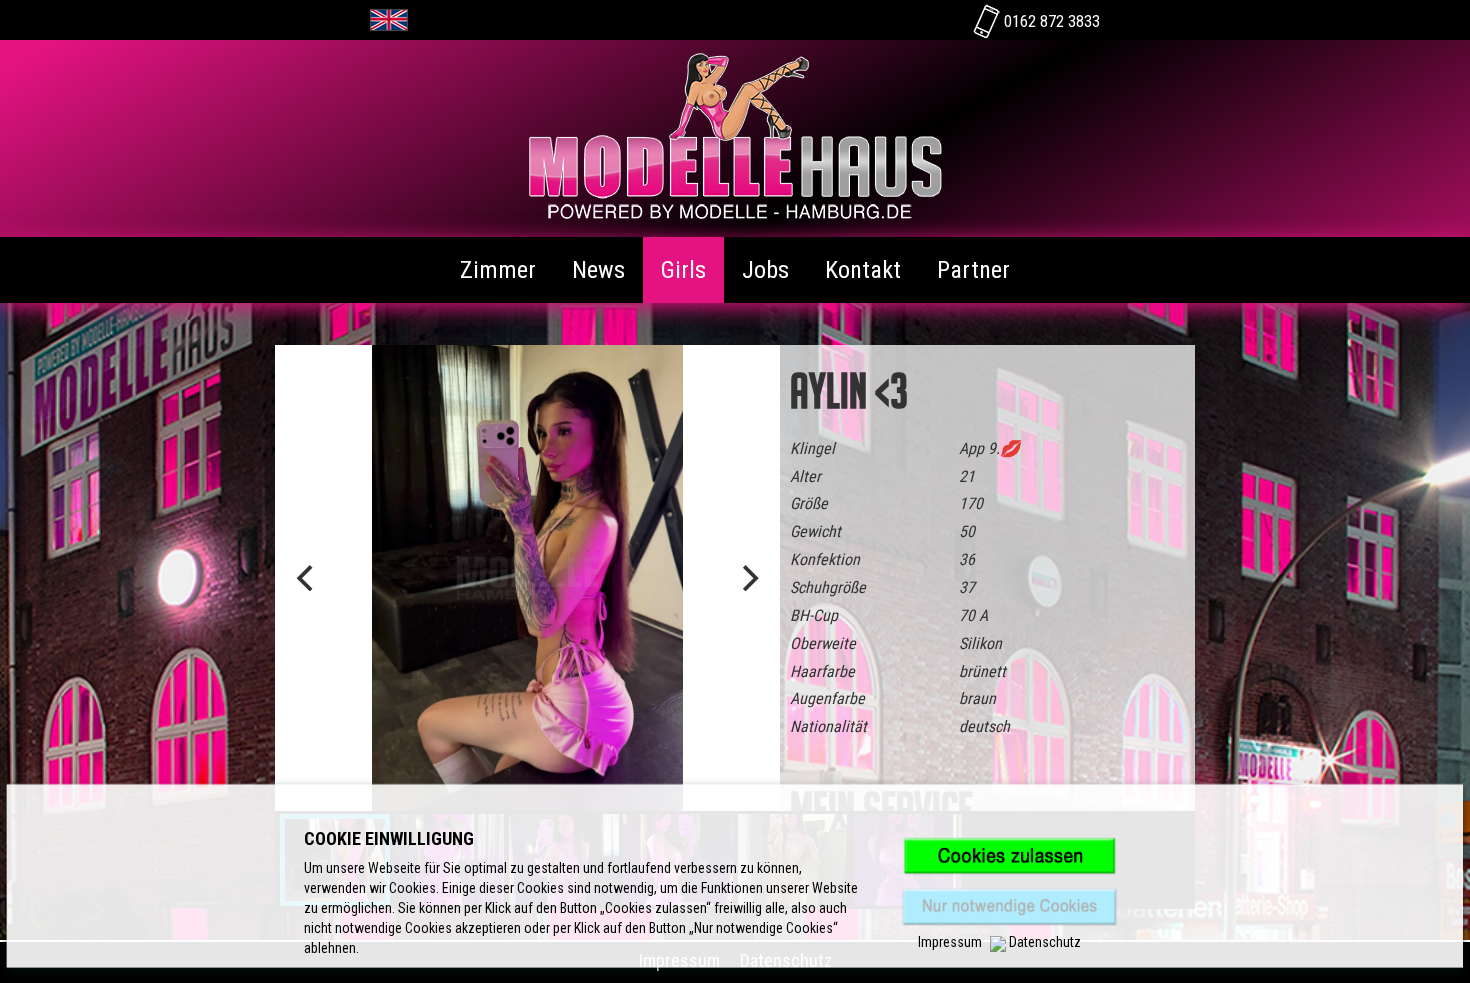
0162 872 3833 (1050, 21)
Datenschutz (1045, 942)
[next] (748, 578)
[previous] (307, 578)
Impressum (950, 942)
